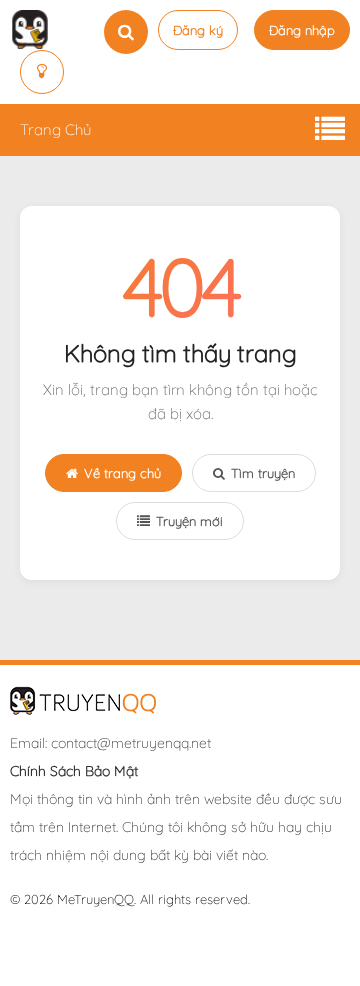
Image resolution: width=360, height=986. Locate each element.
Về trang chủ (122, 473)
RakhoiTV (216, 947)
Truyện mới (189, 521)
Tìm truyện (263, 473)
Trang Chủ (55, 129)
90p (98, 947)
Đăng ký (198, 30)
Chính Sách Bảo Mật (74, 771)
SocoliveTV (148, 947)
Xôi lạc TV (153, 929)
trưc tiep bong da (64, 929)
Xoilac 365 (219, 929)
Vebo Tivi (279, 947)
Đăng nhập (302, 30)
